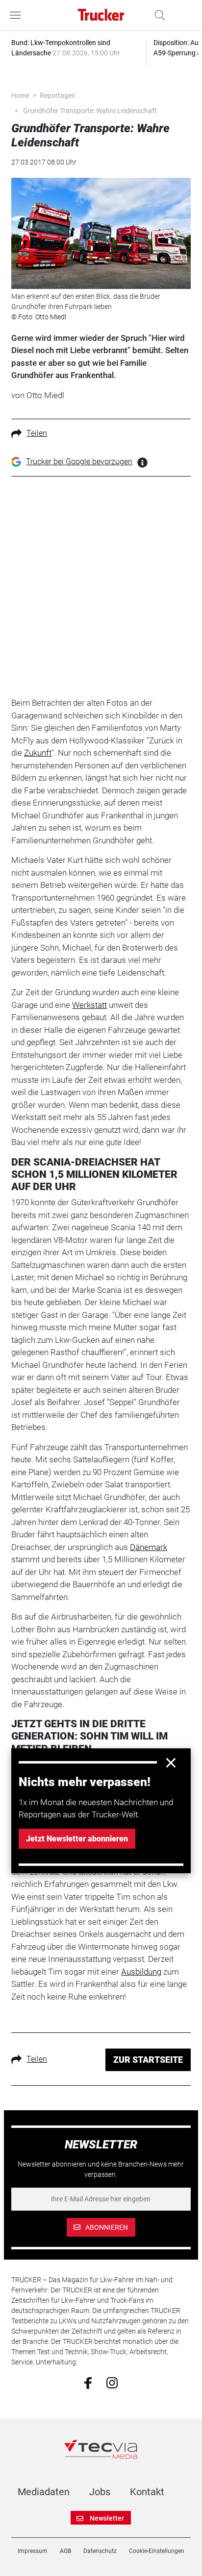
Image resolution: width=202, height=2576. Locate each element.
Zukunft (38, 753)
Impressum (33, 2551)
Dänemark (149, 1547)
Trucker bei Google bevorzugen (79, 462)
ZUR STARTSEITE (148, 2060)
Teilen (37, 433)
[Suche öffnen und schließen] (157, 15)
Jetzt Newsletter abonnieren (77, 1839)
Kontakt (147, 2492)
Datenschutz (100, 2551)
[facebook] (88, 2383)
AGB (65, 2551)
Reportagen (58, 95)
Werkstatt (89, 1005)
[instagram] (112, 2383)
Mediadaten (44, 2492)
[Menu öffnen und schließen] (18, 15)
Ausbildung (141, 1972)
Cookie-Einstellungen (157, 2551)
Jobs (100, 2492)
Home (20, 95)
